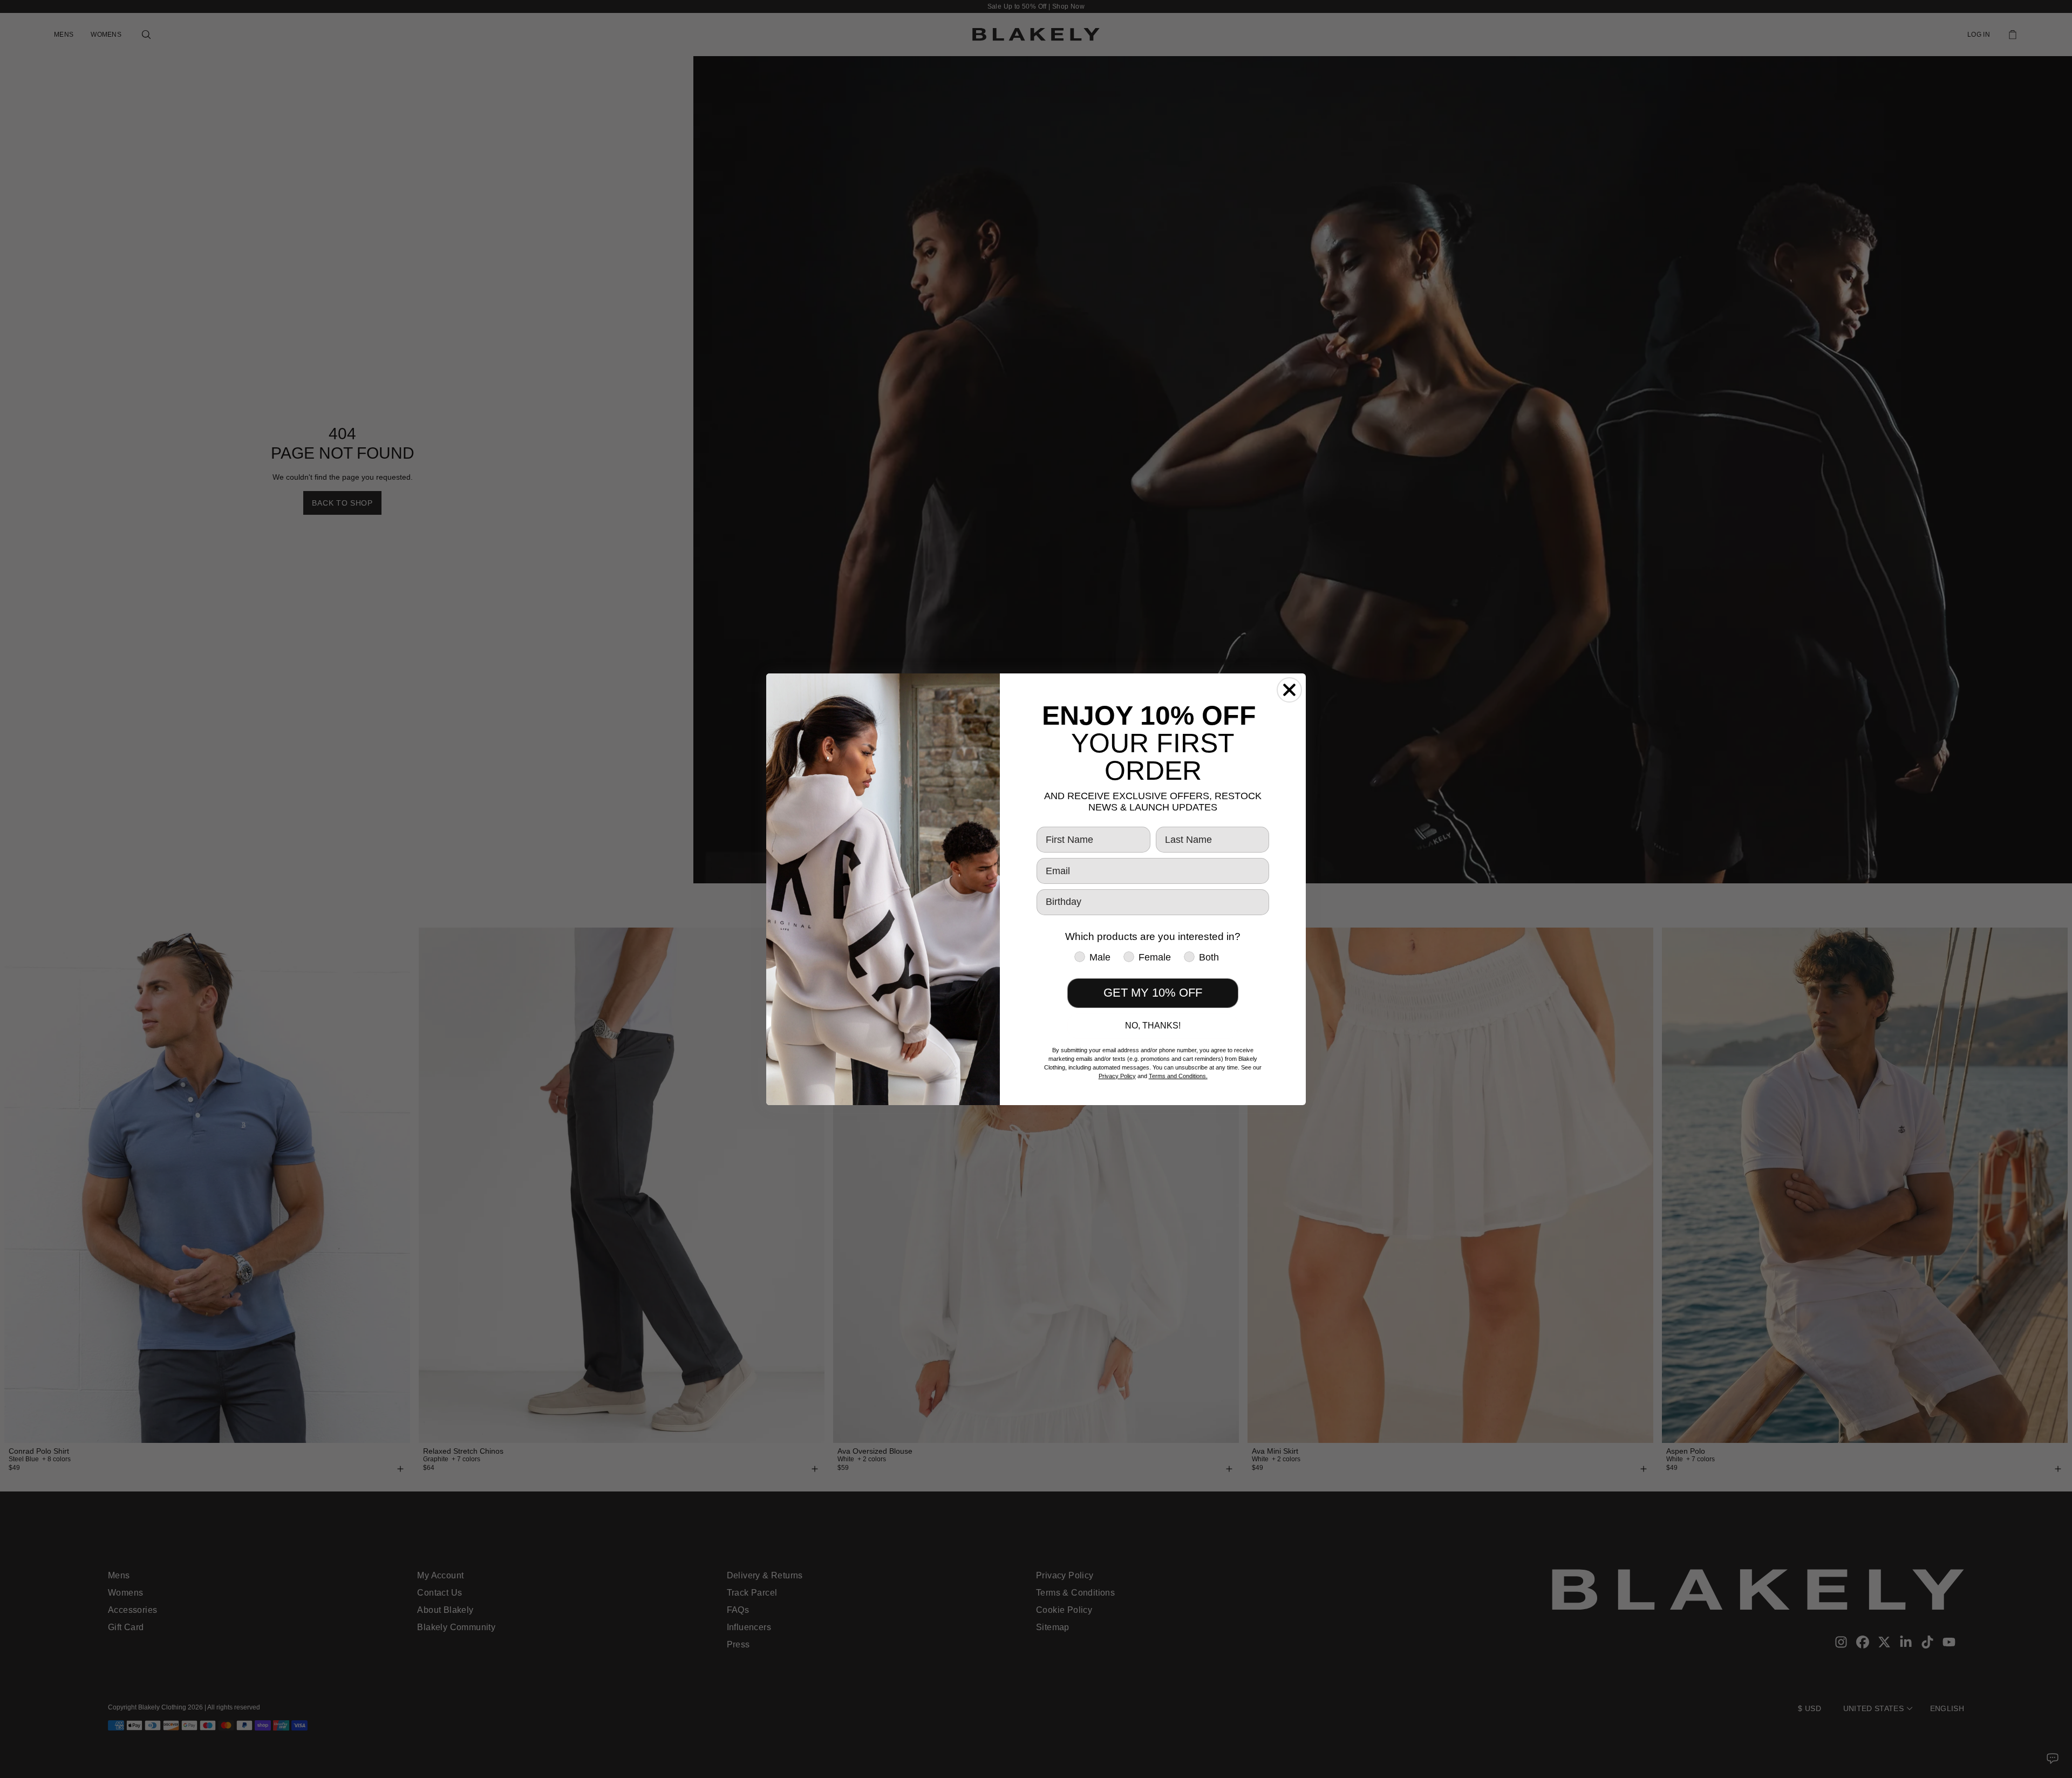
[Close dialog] (1289, 690)
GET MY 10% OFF (1153, 993)
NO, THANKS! (1153, 1026)
